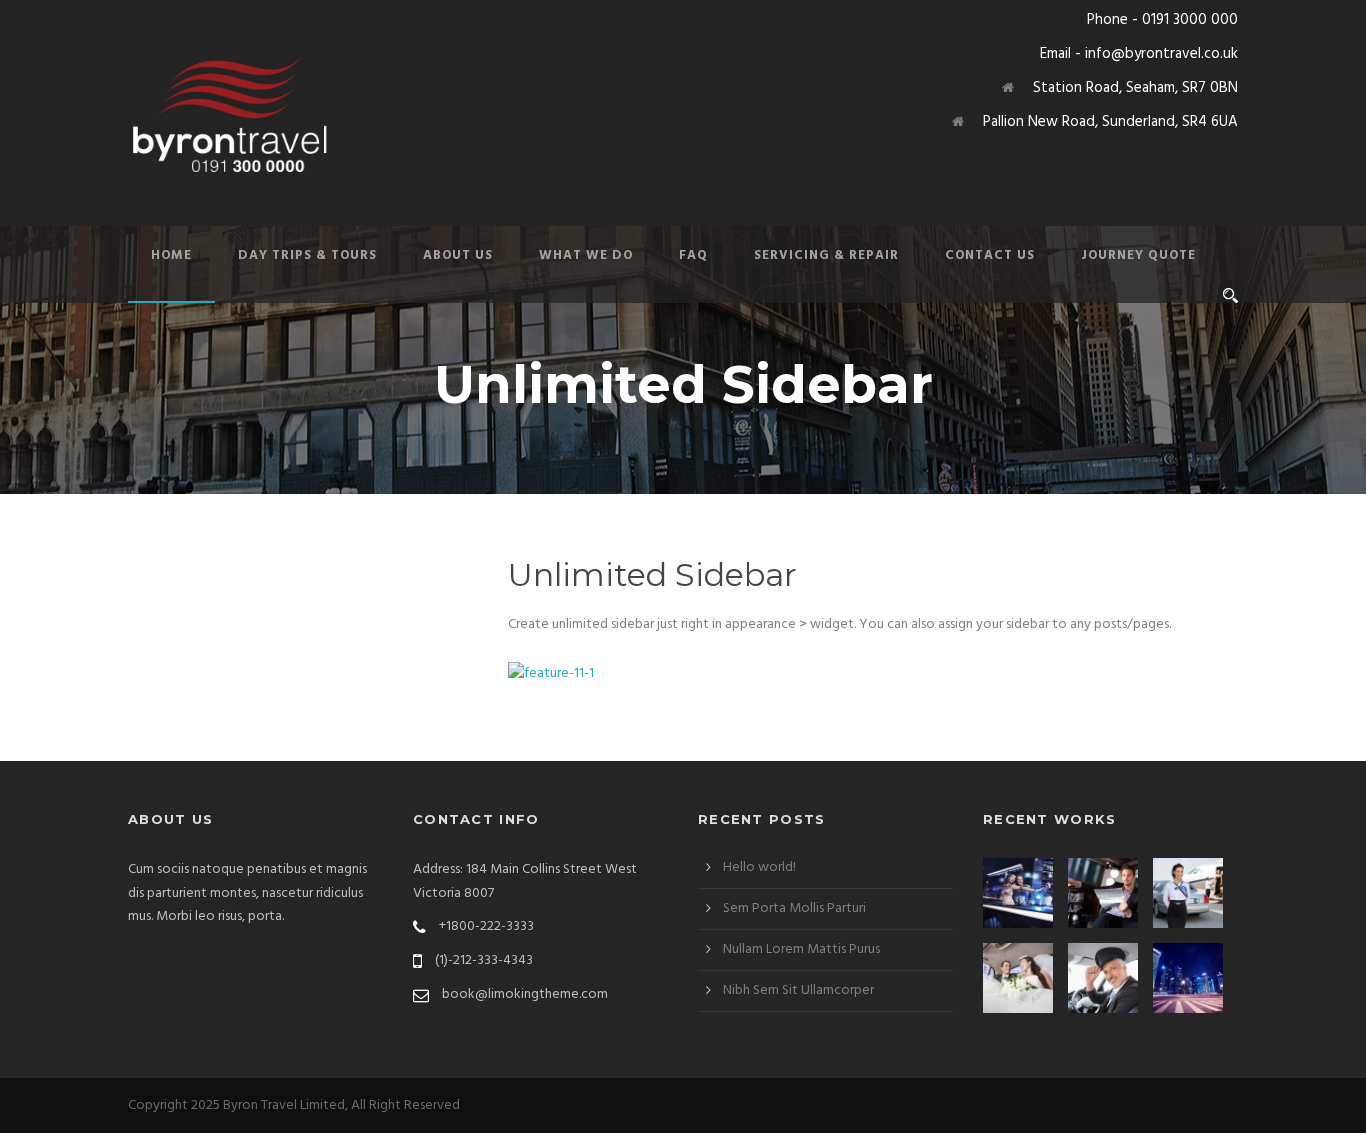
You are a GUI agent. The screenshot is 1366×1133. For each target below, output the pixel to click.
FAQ (693, 255)
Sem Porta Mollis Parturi (794, 908)
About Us (458, 255)
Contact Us (990, 255)
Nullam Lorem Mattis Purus (801, 949)
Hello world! (759, 867)
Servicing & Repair (826, 255)
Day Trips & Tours (307, 255)
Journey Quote (1138, 255)
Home (171, 255)
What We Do (586, 255)
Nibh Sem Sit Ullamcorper (798, 990)
